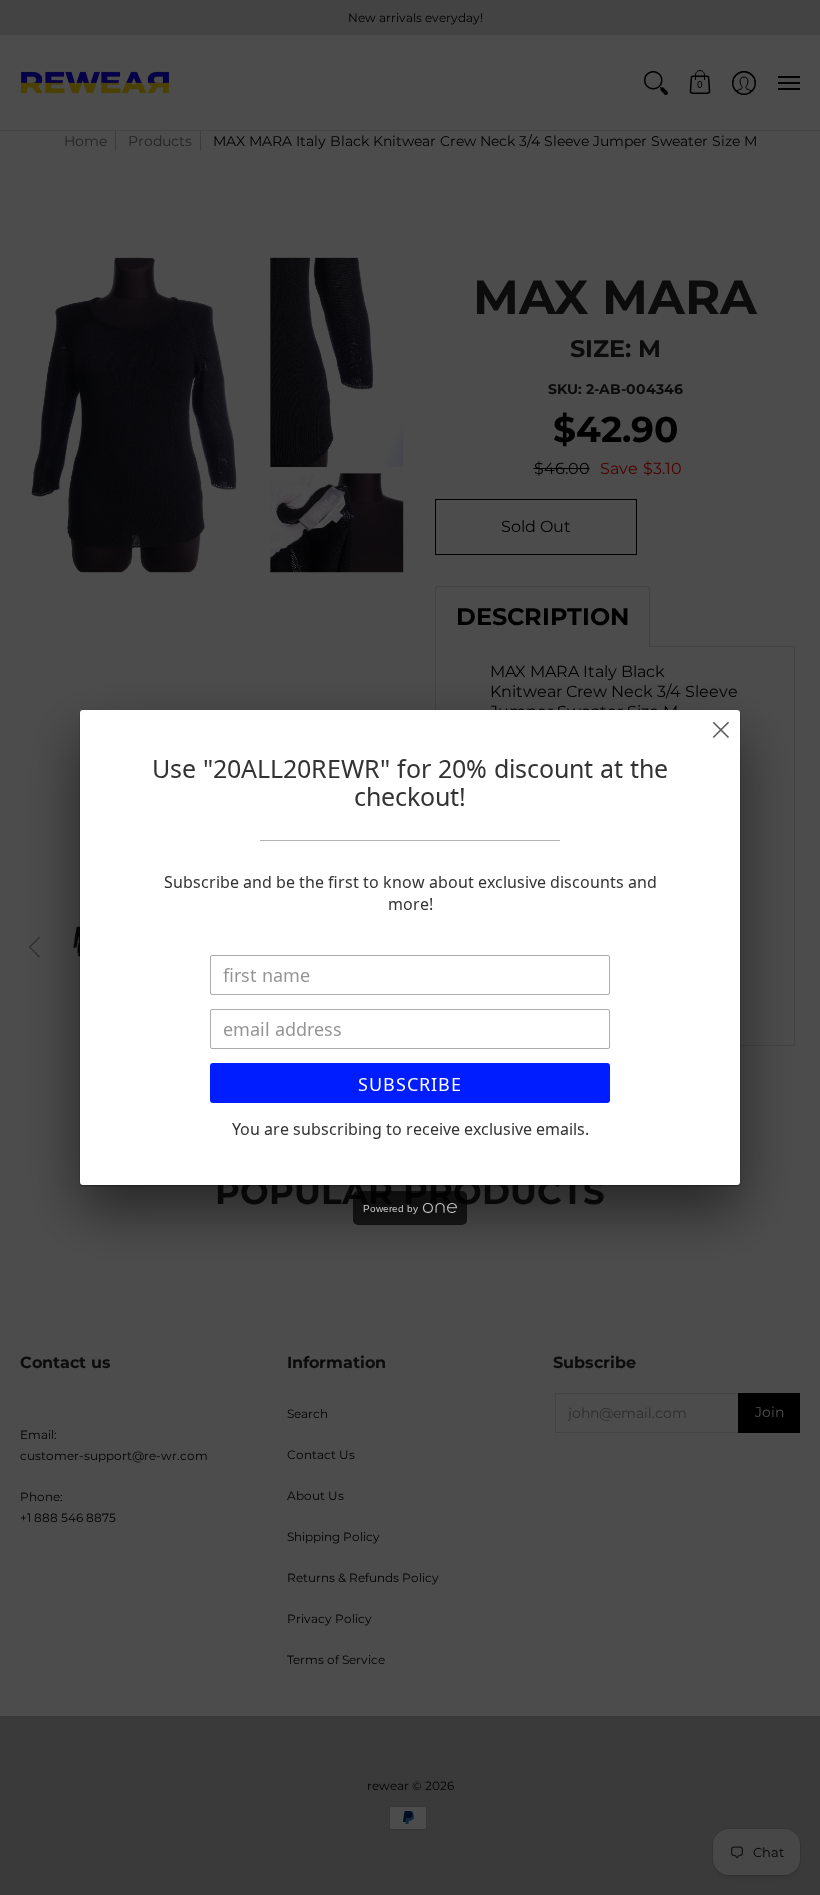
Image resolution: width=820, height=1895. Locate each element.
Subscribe (410, 1084)
